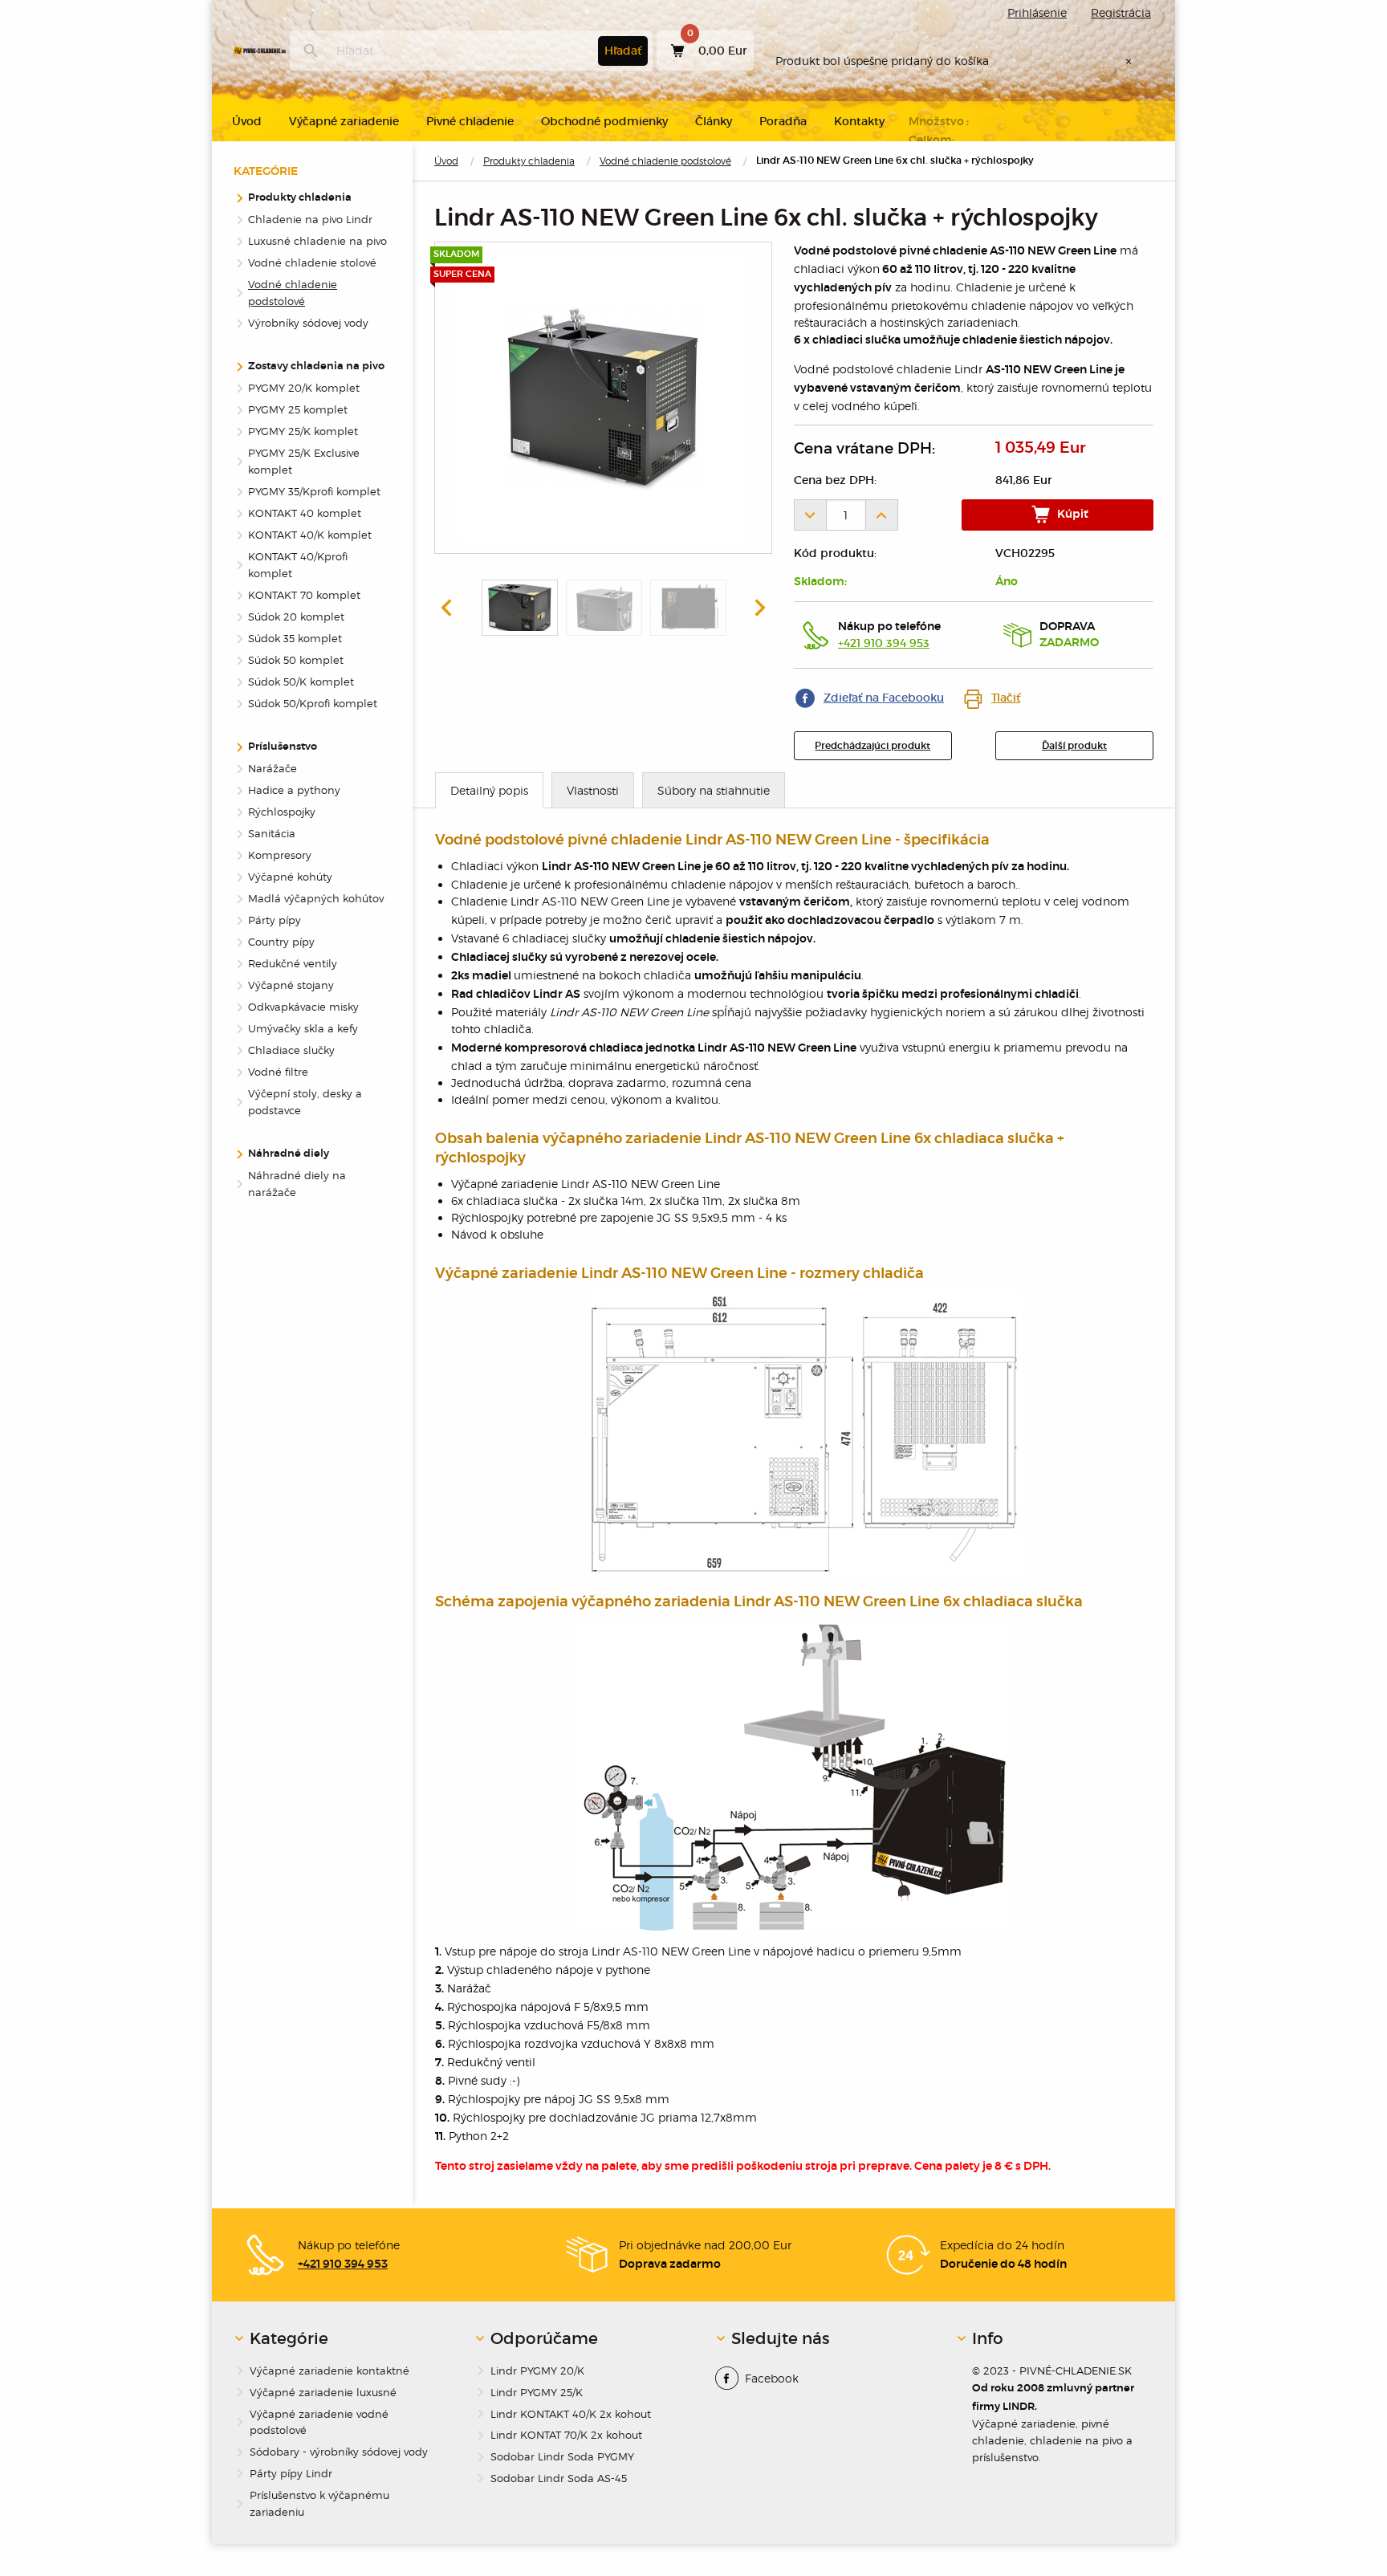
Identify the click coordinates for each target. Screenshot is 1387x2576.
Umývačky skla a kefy (303, 1028)
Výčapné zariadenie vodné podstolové (319, 2422)
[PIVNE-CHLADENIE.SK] (260, 51)
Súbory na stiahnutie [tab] (714, 790)
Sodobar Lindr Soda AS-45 (559, 2478)
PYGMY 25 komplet (298, 409)
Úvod (446, 161)
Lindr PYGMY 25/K (537, 2392)
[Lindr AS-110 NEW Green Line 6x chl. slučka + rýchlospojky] (603, 398)
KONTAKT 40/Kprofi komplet (298, 565)
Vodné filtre (278, 1072)
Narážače (273, 768)
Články (714, 121)
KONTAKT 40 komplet (305, 513)
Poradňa (783, 121)
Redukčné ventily (293, 963)
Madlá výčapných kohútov (316, 898)
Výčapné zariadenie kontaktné (329, 2370)
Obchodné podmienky (604, 121)
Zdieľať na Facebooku (884, 698)
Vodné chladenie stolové (312, 262)
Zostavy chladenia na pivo (316, 366)
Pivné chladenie (470, 121)
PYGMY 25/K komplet (303, 431)
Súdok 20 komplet (296, 617)
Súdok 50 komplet (296, 660)
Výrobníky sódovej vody (308, 323)
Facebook (772, 2378)
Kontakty (859, 121)
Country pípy (281, 942)
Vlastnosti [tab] (593, 790)
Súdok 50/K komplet (301, 682)
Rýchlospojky (282, 812)
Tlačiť (1006, 698)
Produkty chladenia (529, 161)
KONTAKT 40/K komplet (310, 535)
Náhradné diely (289, 1154)
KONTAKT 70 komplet (304, 595)
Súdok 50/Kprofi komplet (313, 703)
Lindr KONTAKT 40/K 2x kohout (571, 2414)
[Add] (882, 515)
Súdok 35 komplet (295, 638)
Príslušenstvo (283, 747)
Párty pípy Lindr (291, 2473)
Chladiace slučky (291, 1050)
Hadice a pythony (294, 790)
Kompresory (280, 855)
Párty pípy (275, 920)
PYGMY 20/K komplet (304, 388)
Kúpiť (1072, 515)
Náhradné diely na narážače (297, 1184)
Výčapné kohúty (290, 877)
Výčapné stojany (291, 985)
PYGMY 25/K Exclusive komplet (304, 461)
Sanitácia (272, 833)
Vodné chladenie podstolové (665, 161)
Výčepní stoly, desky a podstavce (305, 1102)
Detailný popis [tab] (489, 790)
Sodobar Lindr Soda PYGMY (562, 2456)
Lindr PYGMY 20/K (537, 2370)
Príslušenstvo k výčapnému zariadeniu (319, 2503)
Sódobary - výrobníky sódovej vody (339, 2452)
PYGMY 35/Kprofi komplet (314, 491)
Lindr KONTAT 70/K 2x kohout (566, 2435)
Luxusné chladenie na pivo (317, 241)
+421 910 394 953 (884, 643)
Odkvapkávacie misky (303, 1007)
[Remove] (810, 515)
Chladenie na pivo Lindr (310, 219)
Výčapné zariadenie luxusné (323, 2392)
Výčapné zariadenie (344, 121)
